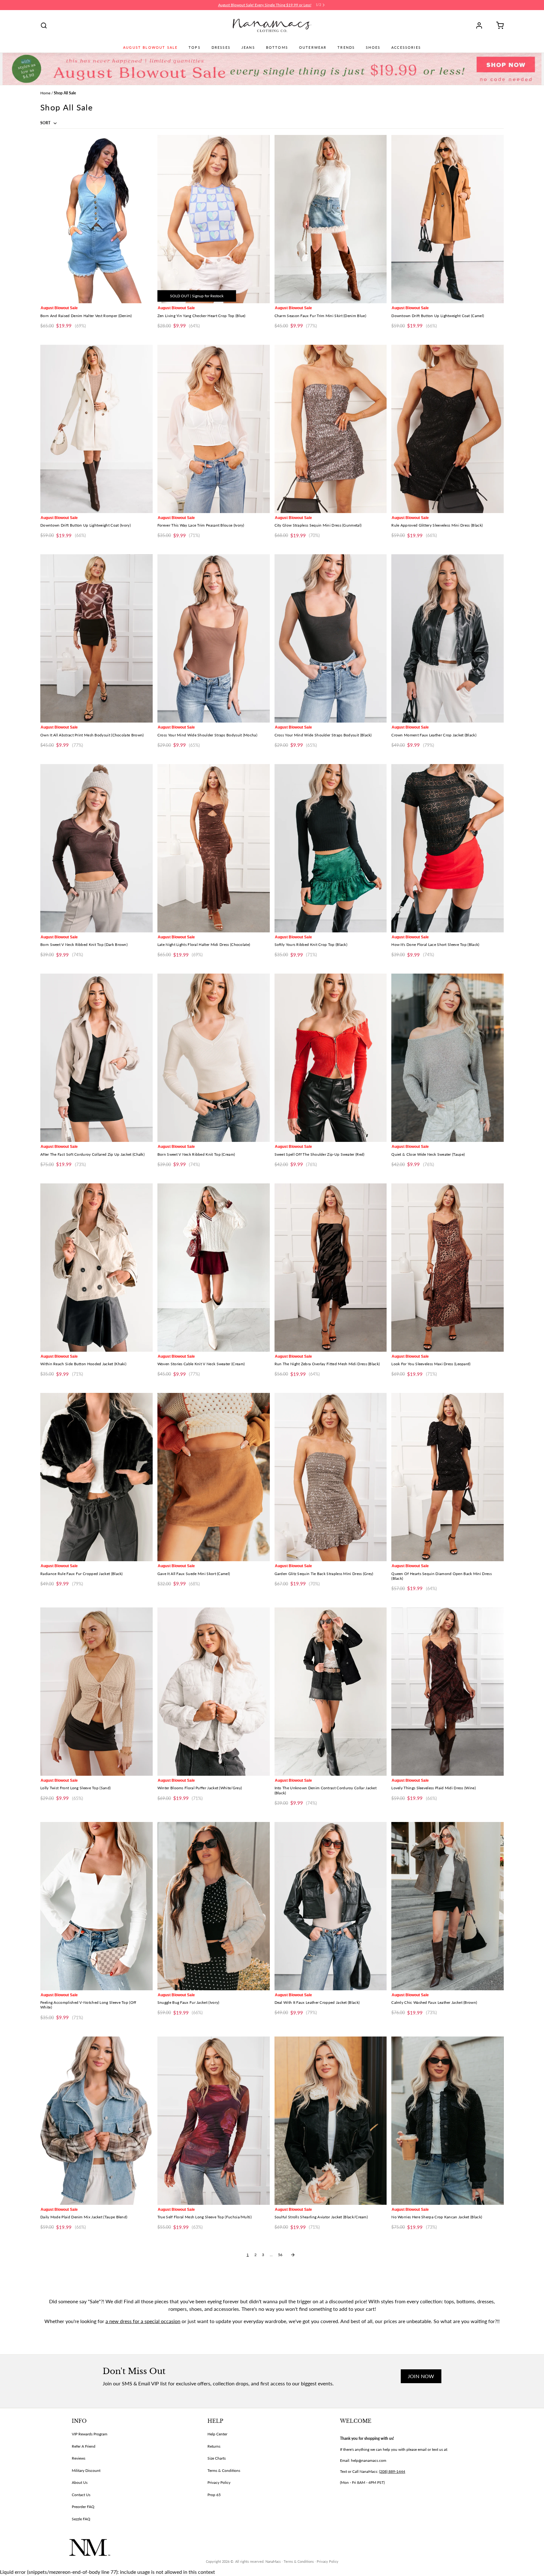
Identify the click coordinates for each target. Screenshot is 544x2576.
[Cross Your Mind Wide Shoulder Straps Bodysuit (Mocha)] (214, 638)
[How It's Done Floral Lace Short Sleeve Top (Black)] (448, 848)
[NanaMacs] (272, 25)
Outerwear (313, 47)
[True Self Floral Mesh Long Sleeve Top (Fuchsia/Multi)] (214, 2121)
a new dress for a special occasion (143, 2321)
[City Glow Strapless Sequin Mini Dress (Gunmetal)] (331, 429)
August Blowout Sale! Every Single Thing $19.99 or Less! (265, 5)
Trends (346, 47)
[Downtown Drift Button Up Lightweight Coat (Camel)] (448, 219)
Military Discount (86, 2470)
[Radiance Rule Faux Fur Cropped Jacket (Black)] (96, 1477)
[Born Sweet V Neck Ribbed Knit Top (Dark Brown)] (96, 848)
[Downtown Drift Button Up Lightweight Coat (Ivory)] (96, 429)
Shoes (373, 47)
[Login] (481, 25)
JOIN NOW (421, 2376)
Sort (46, 123)
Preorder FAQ (83, 2507)
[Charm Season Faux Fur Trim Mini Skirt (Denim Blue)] (331, 219)
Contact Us (81, 2495)
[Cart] (498, 25)
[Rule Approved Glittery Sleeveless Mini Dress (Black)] (448, 429)
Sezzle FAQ (81, 2519)
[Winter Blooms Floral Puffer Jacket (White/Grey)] (214, 1692)
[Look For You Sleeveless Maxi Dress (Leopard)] (448, 1268)
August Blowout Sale (150, 47)
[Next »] (293, 2255)
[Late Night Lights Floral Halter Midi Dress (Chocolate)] (214, 848)
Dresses (221, 47)
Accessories (406, 47)
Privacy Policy (219, 2482)
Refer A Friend (84, 2446)
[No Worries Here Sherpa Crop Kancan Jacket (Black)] (448, 2121)
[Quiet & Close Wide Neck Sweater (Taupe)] (448, 1058)
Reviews (79, 2458)
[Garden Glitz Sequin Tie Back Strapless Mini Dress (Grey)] (331, 1477)
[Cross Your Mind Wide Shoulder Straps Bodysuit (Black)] (331, 638)
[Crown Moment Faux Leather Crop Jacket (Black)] (448, 638)
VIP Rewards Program (90, 2434)
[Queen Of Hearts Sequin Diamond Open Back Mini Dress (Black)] (448, 1477)
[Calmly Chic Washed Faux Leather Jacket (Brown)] (448, 1906)
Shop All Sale (65, 93)
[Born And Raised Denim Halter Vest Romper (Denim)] (96, 219)
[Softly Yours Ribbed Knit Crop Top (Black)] (331, 848)
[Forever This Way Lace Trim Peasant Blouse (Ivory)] (214, 429)
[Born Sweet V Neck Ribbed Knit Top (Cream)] (214, 1058)
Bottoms (277, 47)
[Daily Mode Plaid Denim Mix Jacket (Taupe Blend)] (96, 2121)
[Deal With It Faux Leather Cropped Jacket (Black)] (331, 1906)
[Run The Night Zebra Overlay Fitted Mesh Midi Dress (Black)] (331, 1268)
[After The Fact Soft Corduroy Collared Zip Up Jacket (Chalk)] (96, 1058)
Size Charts (217, 2458)
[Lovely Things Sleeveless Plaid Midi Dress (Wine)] (448, 1692)
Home (45, 93)
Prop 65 (214, 2495)
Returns (214, 2446)
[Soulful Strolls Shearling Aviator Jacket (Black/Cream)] (331, 2121)
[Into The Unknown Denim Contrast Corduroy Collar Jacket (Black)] (331, 1692)
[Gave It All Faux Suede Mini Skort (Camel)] (214, 1477)
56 (280, 2255)
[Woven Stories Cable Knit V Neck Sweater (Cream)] (214, 1268)
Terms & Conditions (224, 2470)
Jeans (248, 47)
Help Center (217, 2434)
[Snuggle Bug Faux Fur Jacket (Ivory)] (214, 1906)
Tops (195, 47)
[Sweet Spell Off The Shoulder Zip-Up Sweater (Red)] (331, 1058)
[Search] (44, 25)
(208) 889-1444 (392, 2471)
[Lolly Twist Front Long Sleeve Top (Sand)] (96, 1692)
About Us (80, 2482)
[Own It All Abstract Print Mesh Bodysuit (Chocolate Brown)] (96, 638)
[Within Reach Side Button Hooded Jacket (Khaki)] (96, 1268)
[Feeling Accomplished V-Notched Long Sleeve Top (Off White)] (96, 1906)
